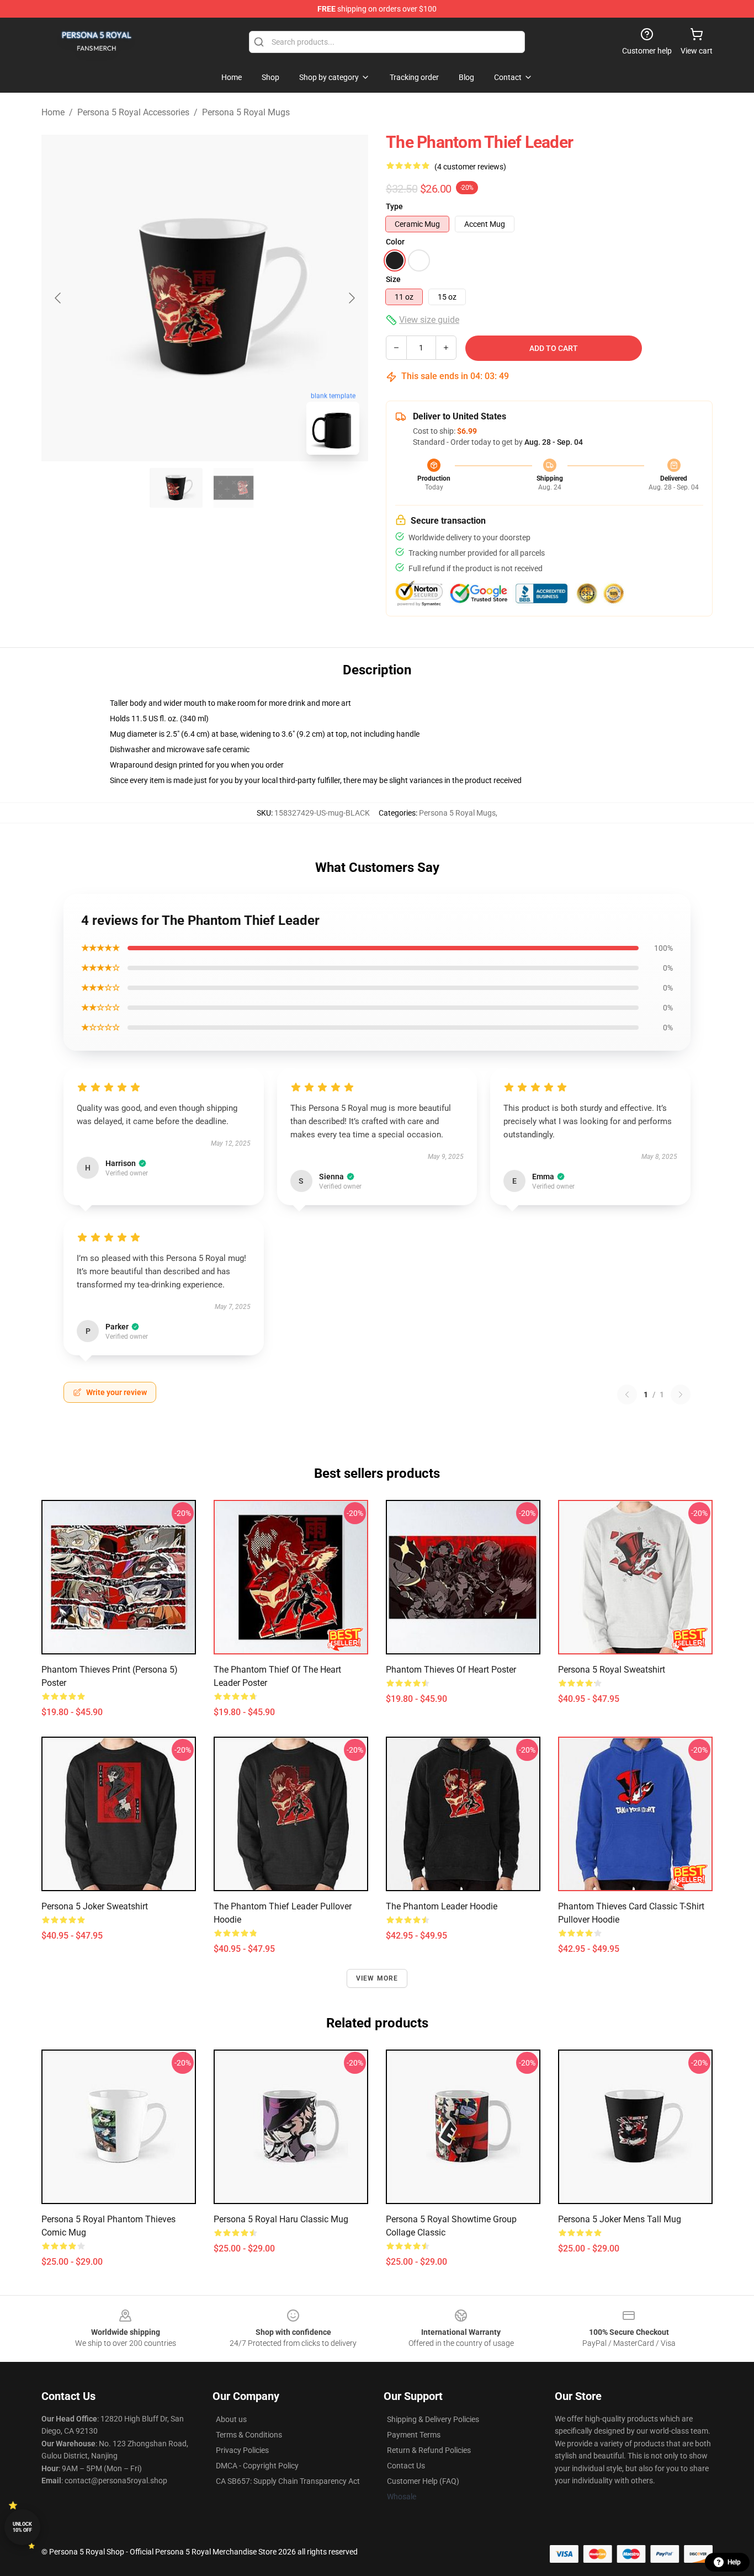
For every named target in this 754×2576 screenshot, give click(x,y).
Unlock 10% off (22, 2527)
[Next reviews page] (681, 1395)
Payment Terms (414, 2435)
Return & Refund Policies (429, 2450)
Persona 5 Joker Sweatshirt (95, 1906)
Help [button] (734, 2562)
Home (53, 112)
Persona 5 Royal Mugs (246, 112)
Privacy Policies (242, 2450)
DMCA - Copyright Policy (257, 2466)
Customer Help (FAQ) (423, 2481)
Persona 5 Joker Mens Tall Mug (620, 2219)
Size (393, 279)
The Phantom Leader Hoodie (442, 1906)
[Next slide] (351, 298)
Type (394, 206)
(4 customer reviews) (470, 167)
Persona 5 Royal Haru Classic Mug (281, 2219)
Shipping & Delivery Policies (433, 2419)
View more (377, 1978)
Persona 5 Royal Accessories (133, 112)
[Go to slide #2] (233, 488)
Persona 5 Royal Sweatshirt (612, 1670)
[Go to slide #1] (176, 488)
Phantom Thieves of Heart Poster (451, 1670)
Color (395, 242)
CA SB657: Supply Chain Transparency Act (288, 2481)
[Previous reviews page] (627, 1395)
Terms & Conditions (249, 2435)
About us (231, 2419)
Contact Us (406, 2466)
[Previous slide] (59, 298)
